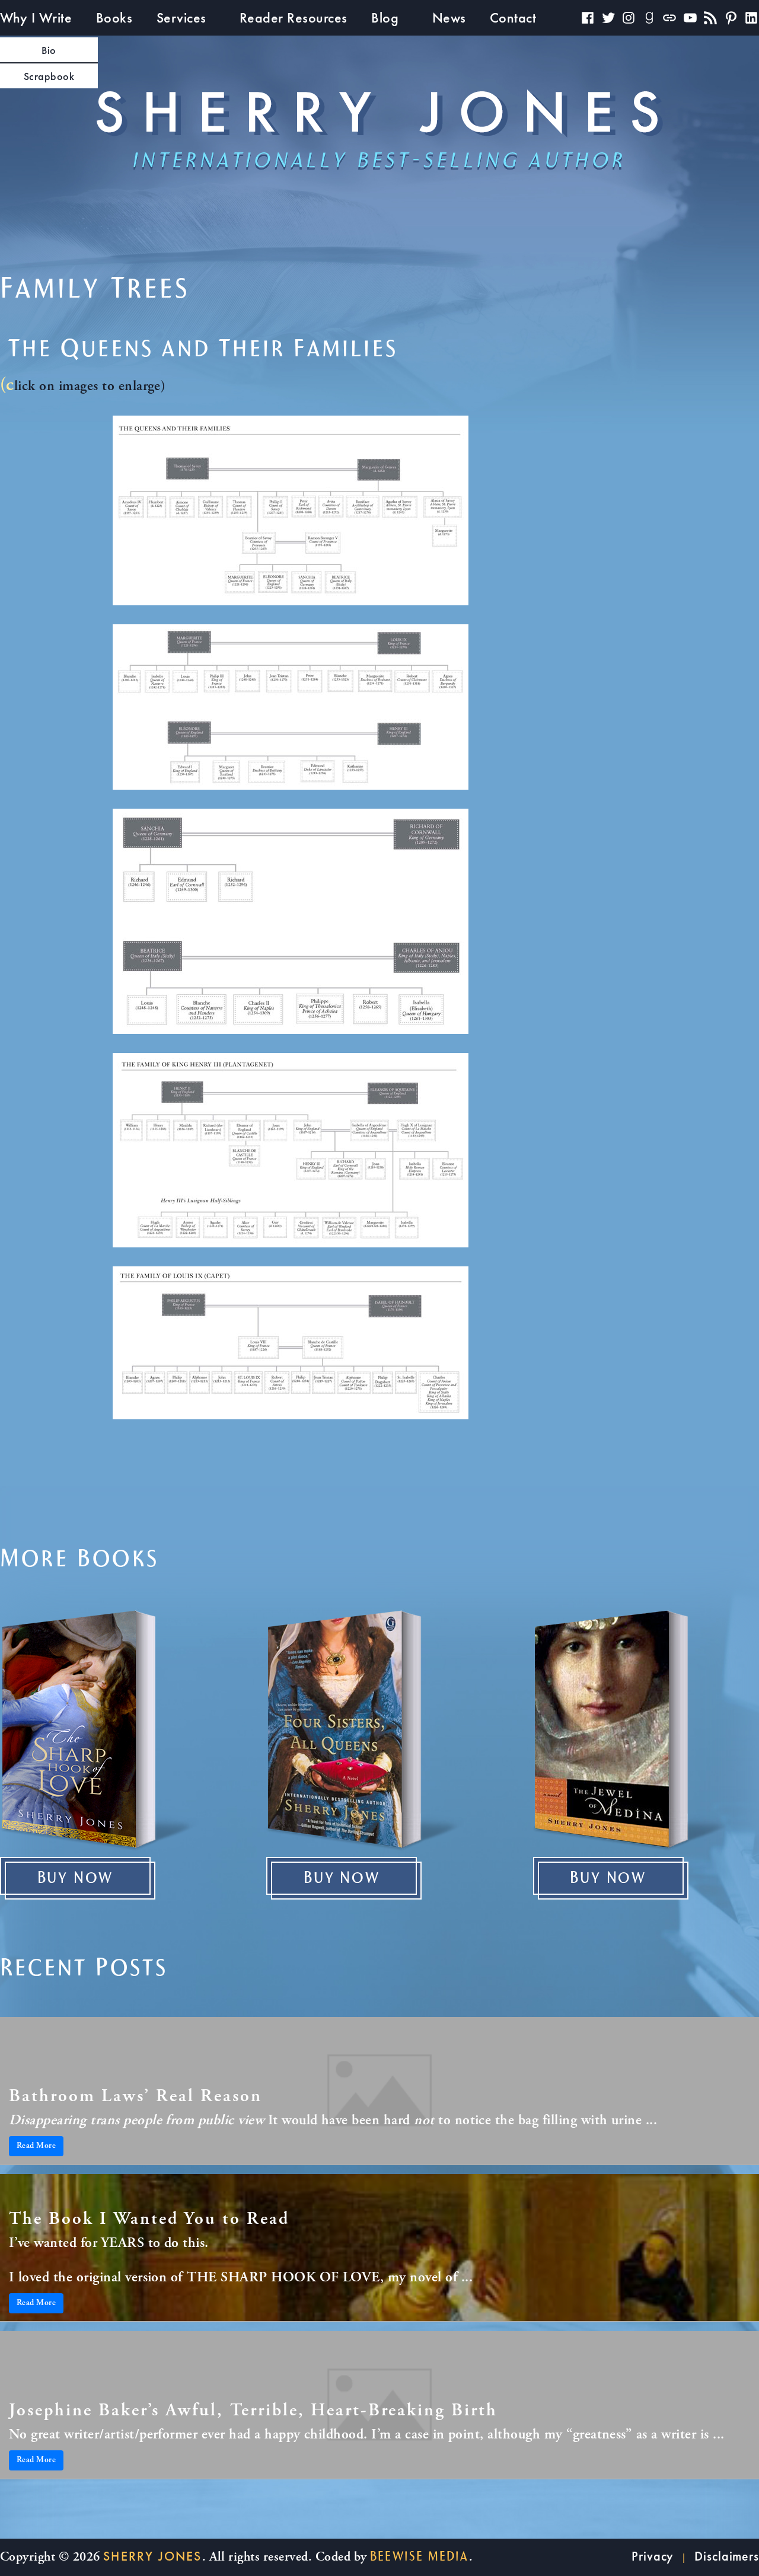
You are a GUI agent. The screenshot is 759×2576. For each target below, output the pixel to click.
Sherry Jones (152, 2556)
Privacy (653, 2556)
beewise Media (420, 2556)
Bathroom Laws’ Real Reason (135, 2097)
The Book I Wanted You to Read (149, 2220)
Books (114, 17)
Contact (513, 17)
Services (181, 17)
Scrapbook (49, 76)
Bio (49, 50)
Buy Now (76, 1878)
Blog (385, 17)
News (449, 17)
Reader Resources (294, 17)
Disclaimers (727, 2556)
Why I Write (36, 17)
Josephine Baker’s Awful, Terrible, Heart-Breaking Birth (253, 2411)
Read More (36, 2146)
